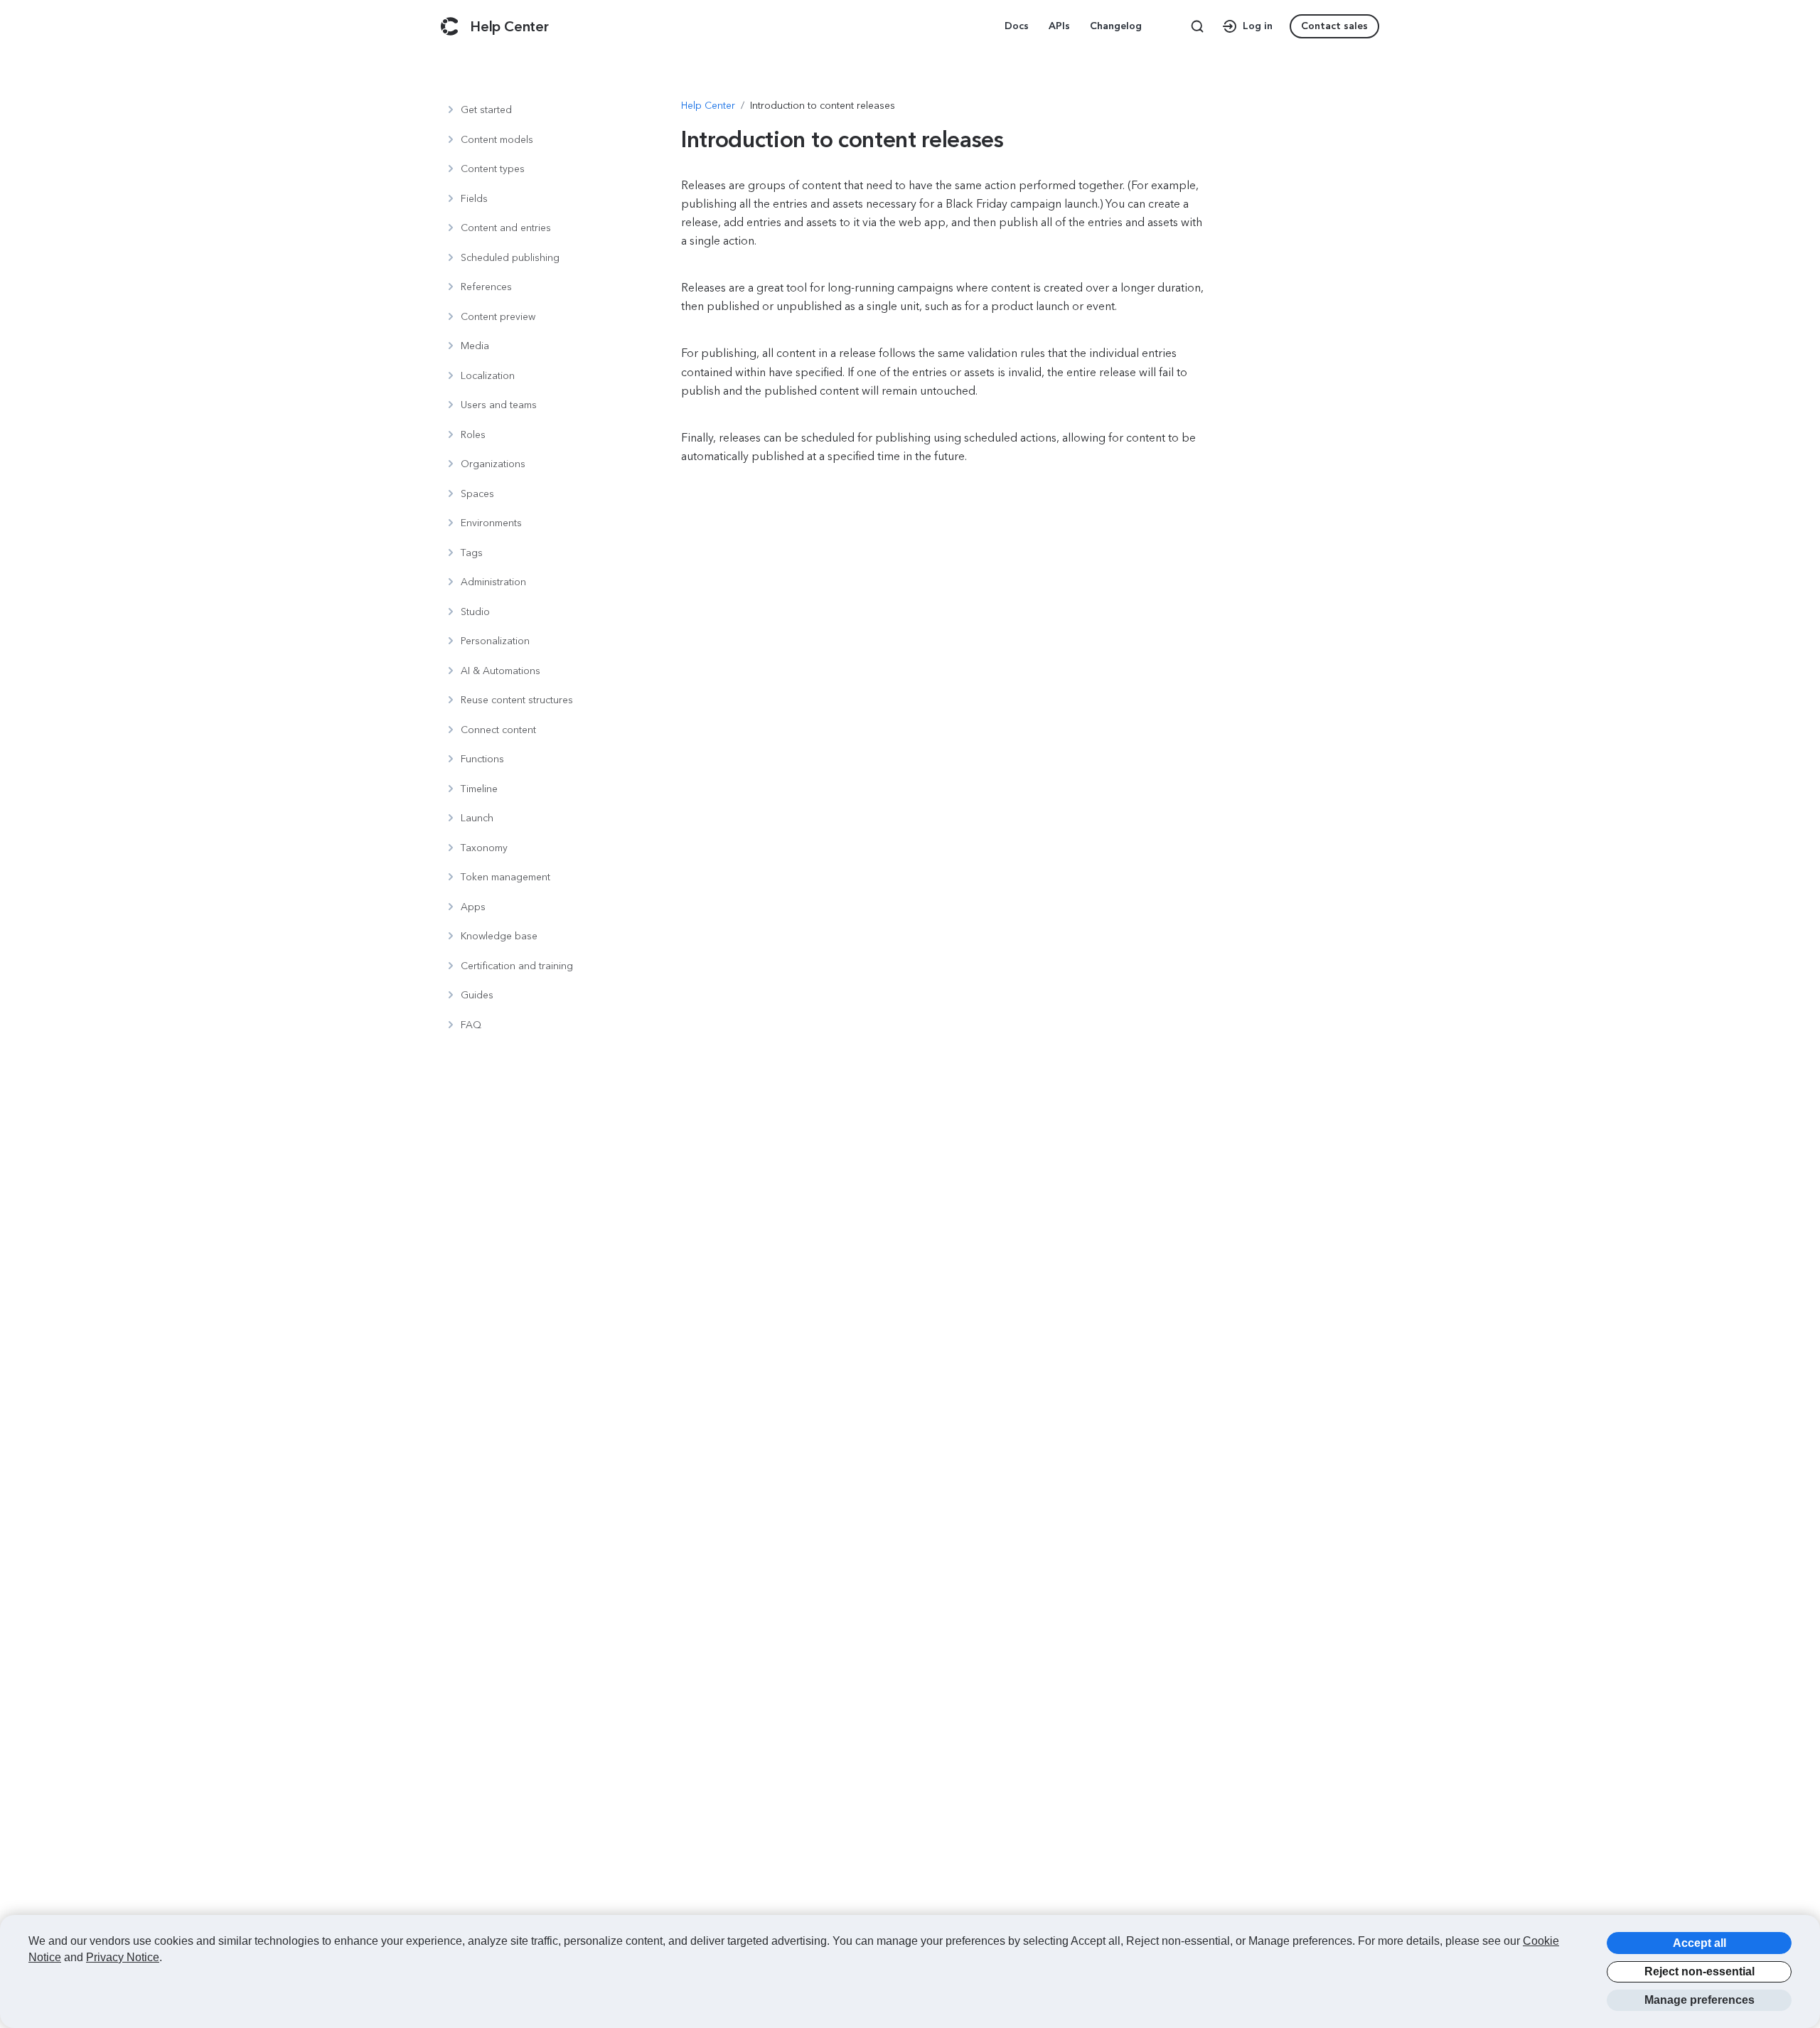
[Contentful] (450, 26)
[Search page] (1197, 26)
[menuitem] (1018, 26)
